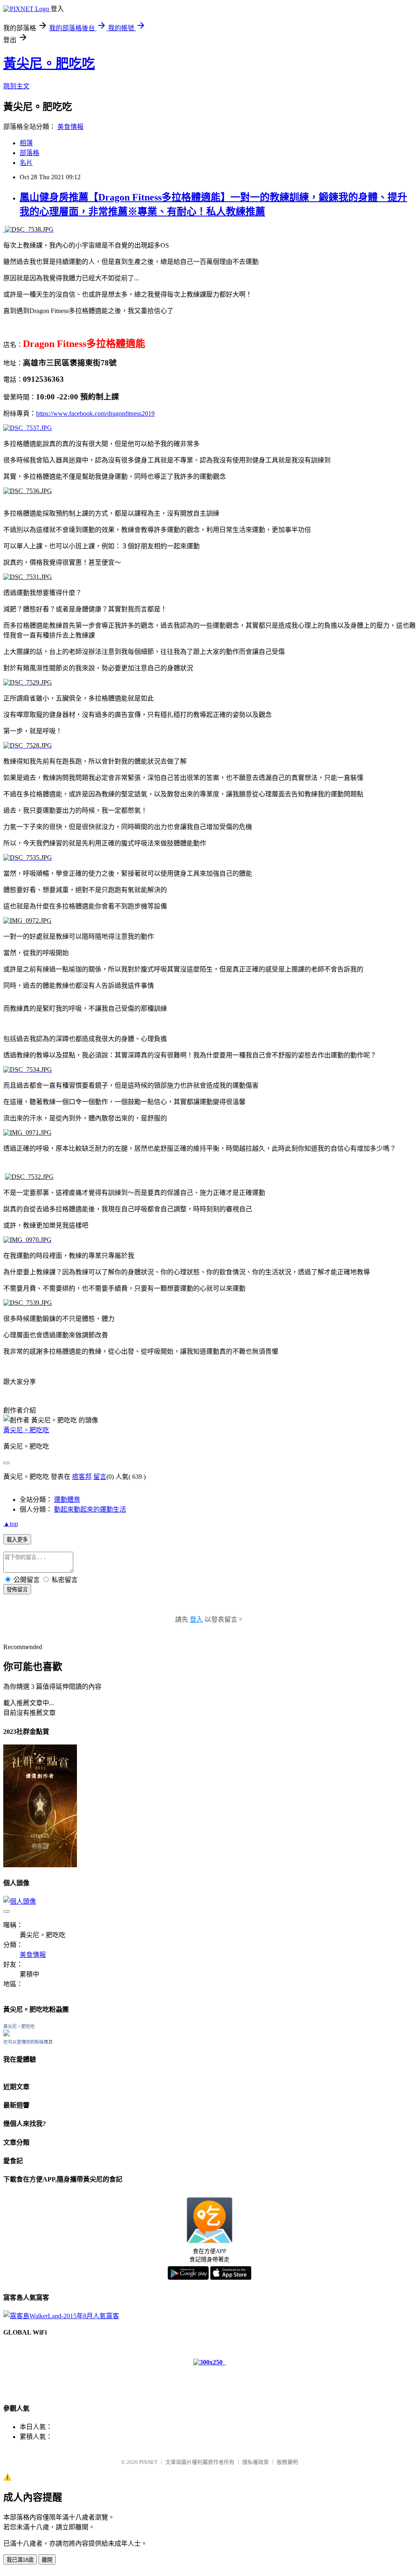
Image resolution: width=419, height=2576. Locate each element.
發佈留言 (17, 1590)
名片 (26, 163)
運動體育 (67, 1500)
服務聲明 (287, 2462)
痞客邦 (82, 1477)
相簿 (26, 143)
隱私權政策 (256, 2462)
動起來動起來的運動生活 (90, 1509)
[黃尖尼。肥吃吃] (7, 2034)
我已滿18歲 (20, 2560)
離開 (47, 2560)
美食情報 (70, 127)
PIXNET (148, 2462)
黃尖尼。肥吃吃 (49, 63)
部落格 (29, 153)
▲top (11, 1524)
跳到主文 (16, 86)
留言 (100, 1477)
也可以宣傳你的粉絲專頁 (28, 2042)
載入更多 (17, 1540)
